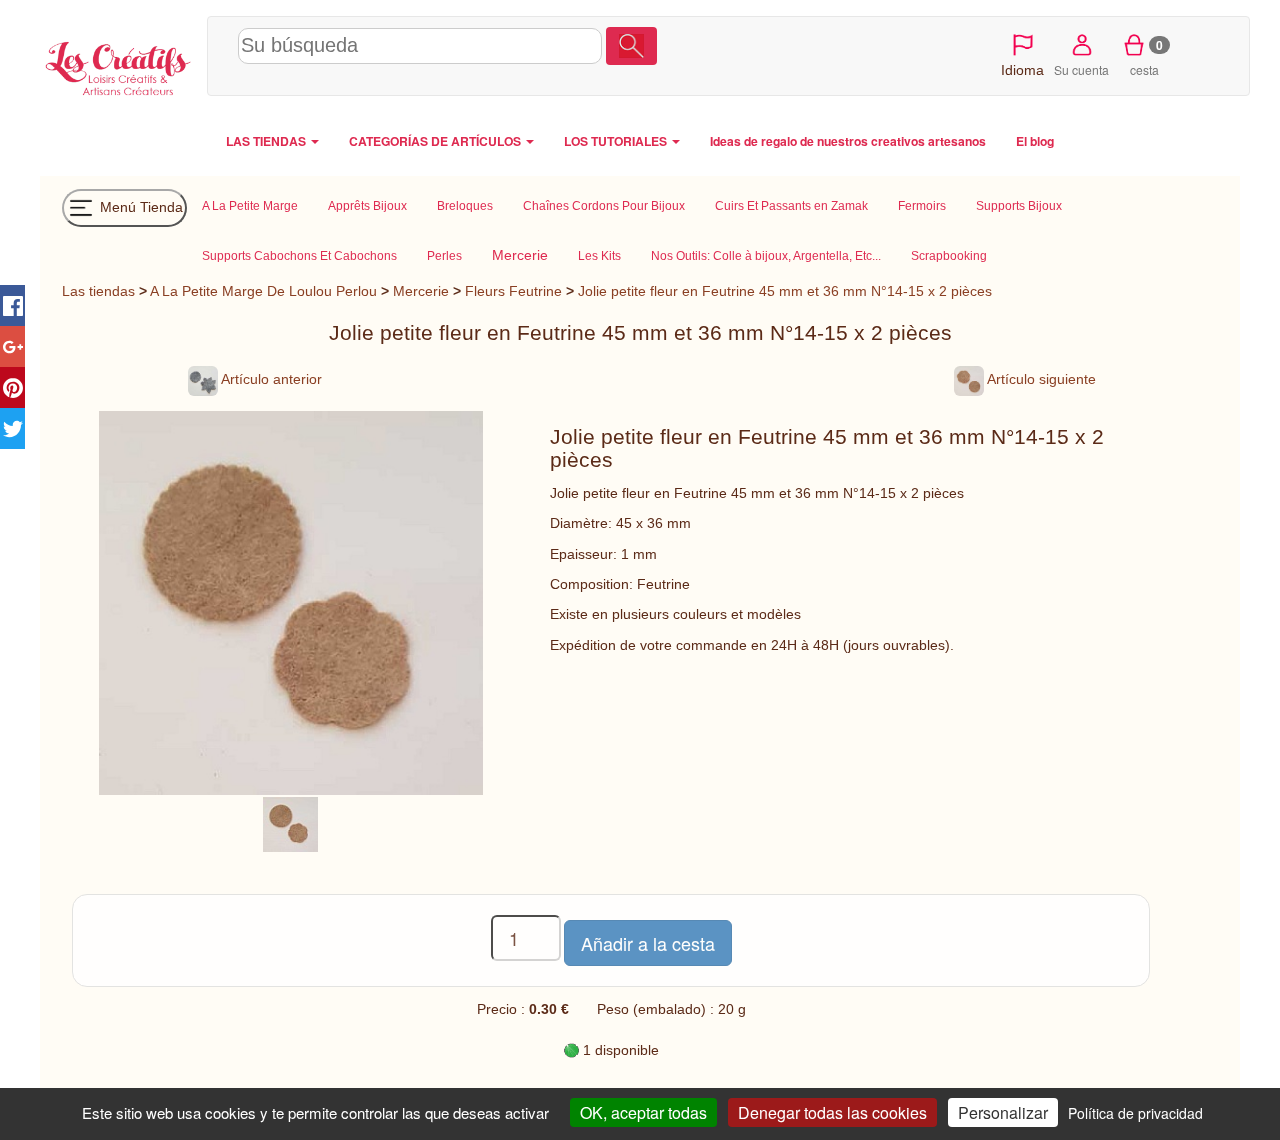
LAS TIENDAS (267, 141)
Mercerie (421, 291)
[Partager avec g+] (12, 346)
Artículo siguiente (1040, 379)
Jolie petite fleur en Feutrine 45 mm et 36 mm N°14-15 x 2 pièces (785, 291)
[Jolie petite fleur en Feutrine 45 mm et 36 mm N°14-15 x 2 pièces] (290, 823)
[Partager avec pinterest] (12, 387)
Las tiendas (98, 291)
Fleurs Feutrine (513, 291)
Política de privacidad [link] (1135, 1113)
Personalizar (1003, 1112)
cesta (1146, 57)
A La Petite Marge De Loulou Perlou (263, 291)
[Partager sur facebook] (12, 305)
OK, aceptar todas (643, 1112)
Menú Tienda (139, 206)
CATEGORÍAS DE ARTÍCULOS (436, 141)
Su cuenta (1081, 69)
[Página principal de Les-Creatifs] (118, 65)
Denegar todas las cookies (832, 1112)
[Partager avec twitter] (12, 428)
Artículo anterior (270, 379)
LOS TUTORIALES (617, 141)
